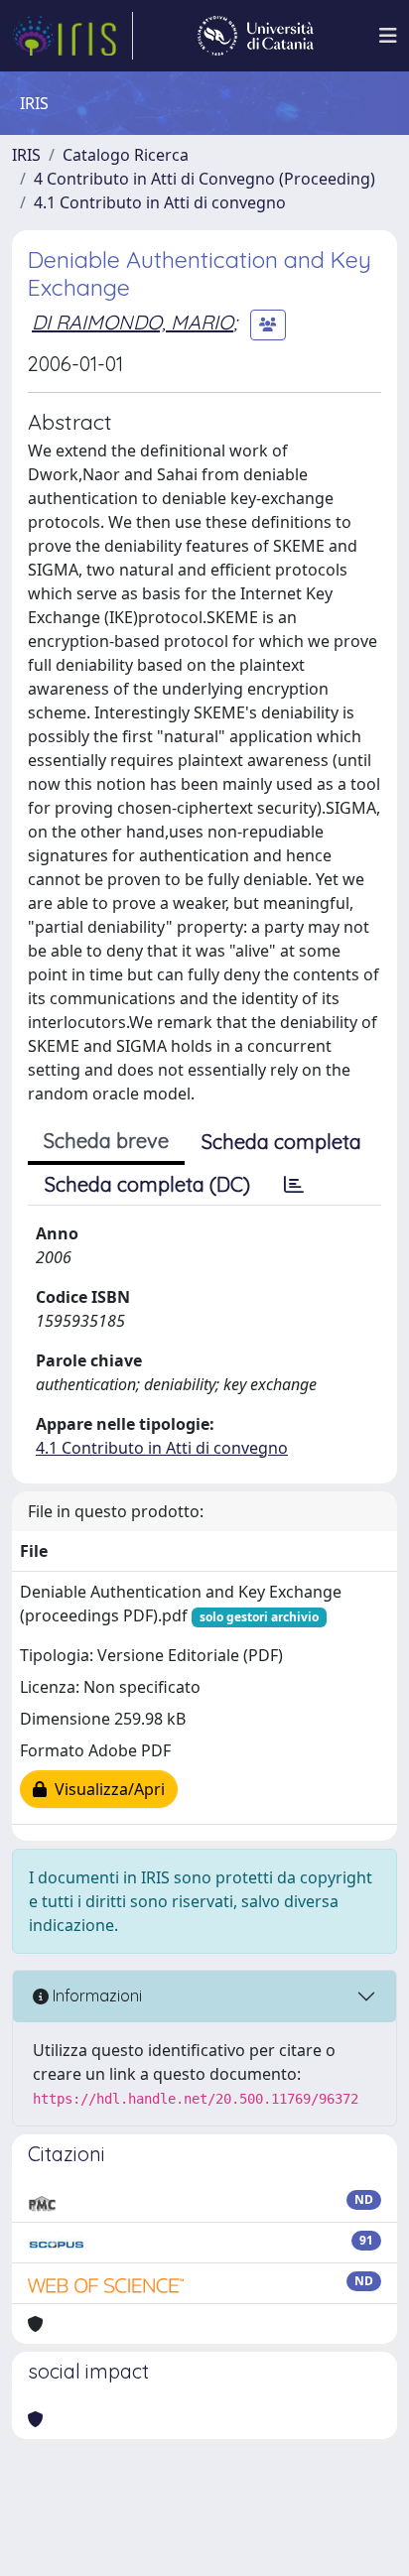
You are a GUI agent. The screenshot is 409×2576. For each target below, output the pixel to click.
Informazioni (95, 1996)
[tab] (294, 1185)
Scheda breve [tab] (106, 1141)
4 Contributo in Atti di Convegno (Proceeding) (204, 179)
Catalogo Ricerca (126, 155)
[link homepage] (72, 36)
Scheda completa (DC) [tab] (147, 1184)
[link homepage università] (256, 36)
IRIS (26, 155)
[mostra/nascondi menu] (388, 36)
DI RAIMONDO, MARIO (133, 322)
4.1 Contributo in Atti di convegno (160, 202)
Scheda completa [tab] (281, 1142)
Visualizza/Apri (106, 1789)
